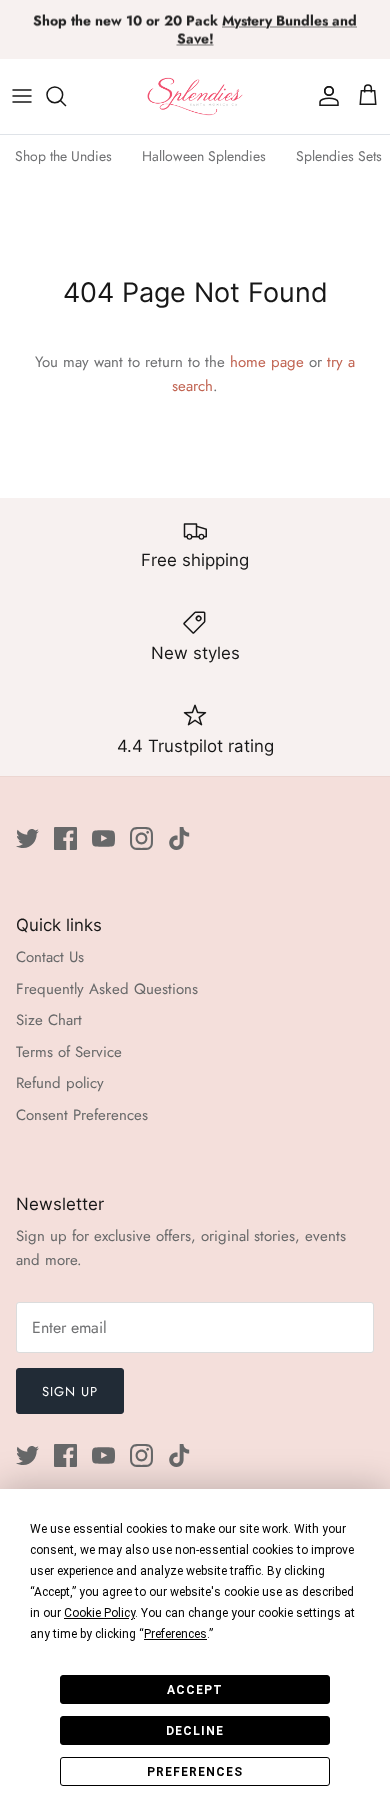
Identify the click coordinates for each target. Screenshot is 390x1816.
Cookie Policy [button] (99, 1613)
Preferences (195, 1772)
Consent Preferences (82, 1115)
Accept (195, 1690)
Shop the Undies (63, 156)
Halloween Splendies (204, 156)
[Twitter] (27, 838)
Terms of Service (69, 1052)
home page (267, 362)
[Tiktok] (179, 838)
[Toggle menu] (22, 96)
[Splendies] (195, 96)
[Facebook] (65, 838)
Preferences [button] (175, 1634)
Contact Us (50, 957)
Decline (195, 1731)
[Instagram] (141, 838)
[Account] (324, 96)
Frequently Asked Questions (107, 989)
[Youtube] (103, 838)
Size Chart (49, 1020)
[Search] (66, 96)
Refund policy (60, 1083)
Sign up (70, 1391)
